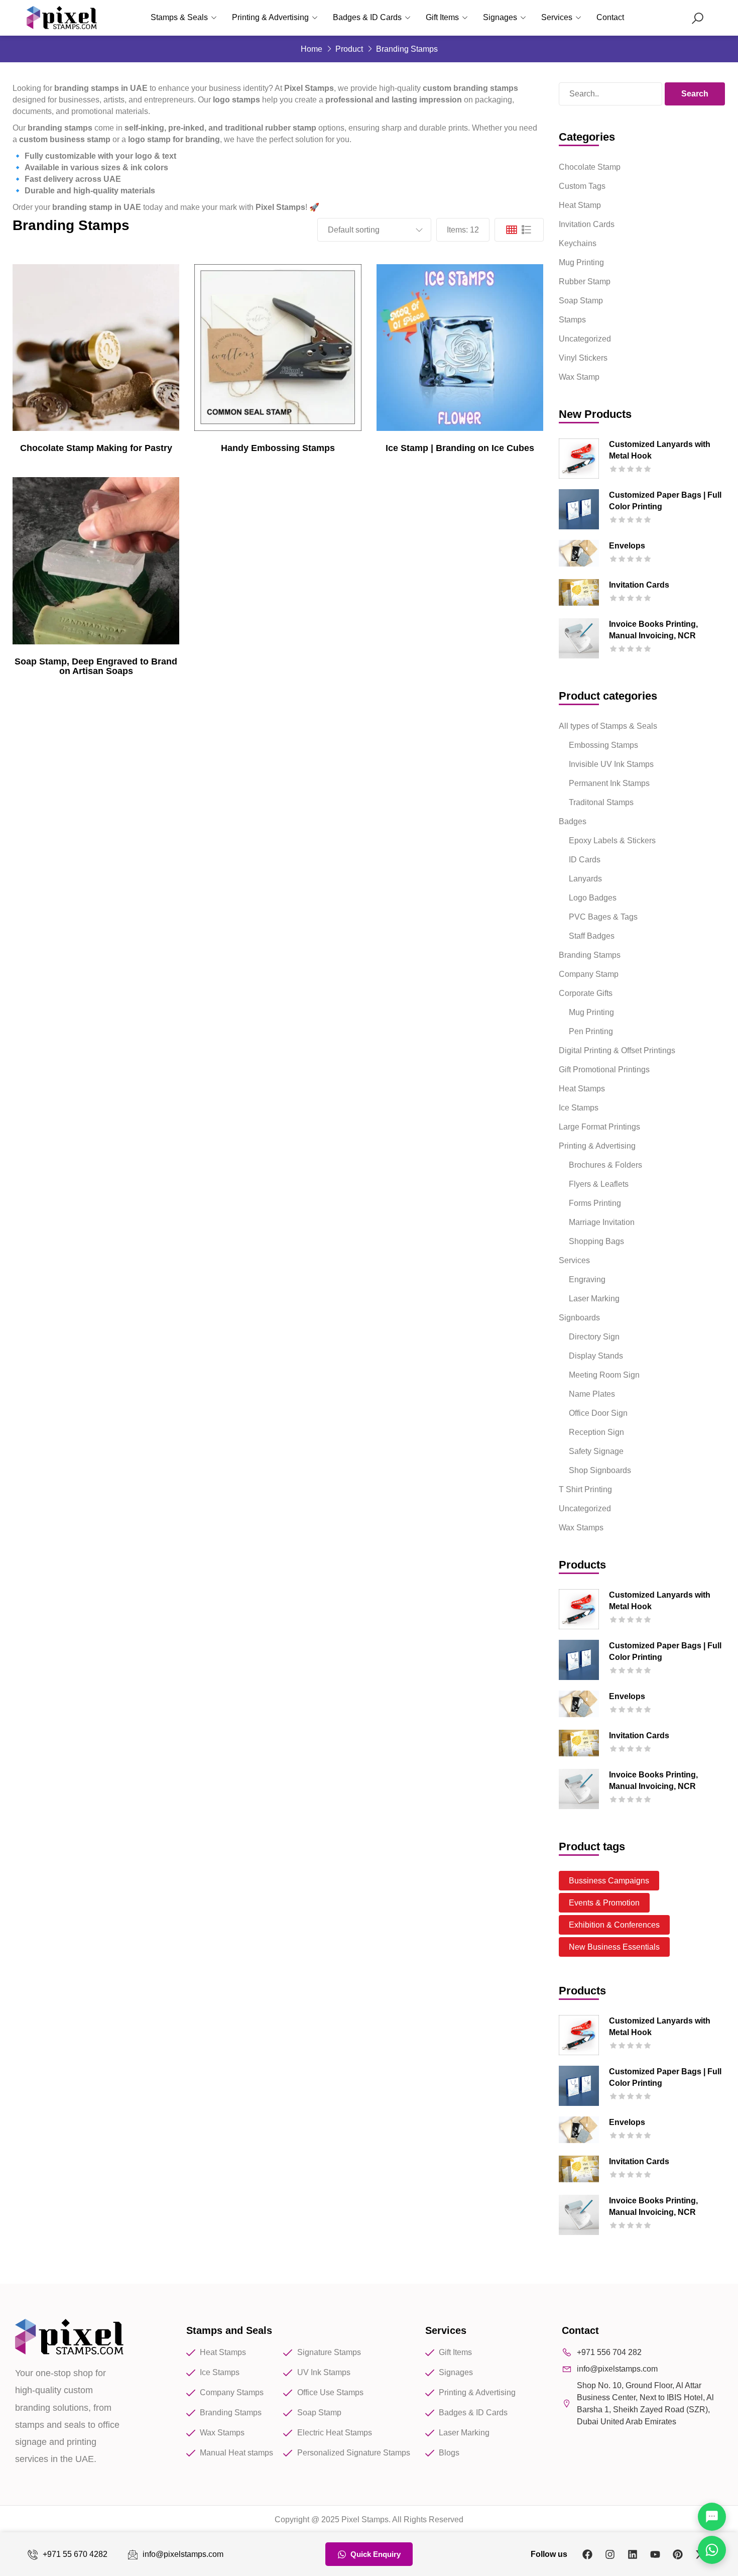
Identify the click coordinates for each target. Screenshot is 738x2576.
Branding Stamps (590, 955)
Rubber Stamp (585, 282)
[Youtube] (655, 2554)
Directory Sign (594, 1337)
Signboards (579, 1318)
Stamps (572, 320)
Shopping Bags (596, 1241)
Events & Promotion (604, 1903)
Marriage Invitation (602, 1222)
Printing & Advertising (270, 17)
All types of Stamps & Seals (608, 726)
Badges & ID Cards (367, 17)
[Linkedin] (633, 2554)
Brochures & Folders (605, 1165)
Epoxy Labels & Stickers (612, 841)
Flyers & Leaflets (599, 1184)
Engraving (587, 1279)
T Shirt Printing (585, 1489)
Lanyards (585, 879)
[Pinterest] (678, 2554)
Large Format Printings (599, 1127)
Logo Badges (593, 898)
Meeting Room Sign (604, 1375)
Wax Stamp (579, 377)
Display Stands (596, 1356)
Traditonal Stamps (601, 802)
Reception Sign (596, 1432)
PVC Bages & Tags (603, 917)
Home (312, 49)
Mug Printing (581, 262)
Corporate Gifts (586, 993)
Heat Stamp (580, 205)
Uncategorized (585, 339)
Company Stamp (589, 974)
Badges (573, 821)
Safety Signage (596, 1451)
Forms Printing (595, 1203)
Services (557, 17)
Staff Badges (592, 936)
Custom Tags (582, 186)
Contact (610, 17)
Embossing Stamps (603, 745)
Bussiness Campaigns (609, 1881)
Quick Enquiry (376, 2554)
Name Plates (592, 1394)
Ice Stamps (579, 1108)
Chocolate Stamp (590, 167)
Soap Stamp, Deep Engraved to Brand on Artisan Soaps (96, 666)
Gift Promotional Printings (604, 1070)
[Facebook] (587, 2554)
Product (349, 49)
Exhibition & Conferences (614, 1925)
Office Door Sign (598, 1413)
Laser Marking (594, 1299)
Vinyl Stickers (583, 358)
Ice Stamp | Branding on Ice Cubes (460, 448)
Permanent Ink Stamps (609, 783)
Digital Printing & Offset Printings (617, 1050)
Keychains (578, 243)
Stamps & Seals (179, 17)
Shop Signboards (600, 1470)
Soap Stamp (581, 301)
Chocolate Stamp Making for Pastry (96, 448)
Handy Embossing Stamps (278, 448)
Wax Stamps (581, 1528)
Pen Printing (591, 1031)
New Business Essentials (614, 1947)
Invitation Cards (587, 224)
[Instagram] (610, 2554)
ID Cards (585, 860)
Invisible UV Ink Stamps (611, 764)
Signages (500, 17)
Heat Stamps (582, 1089)
